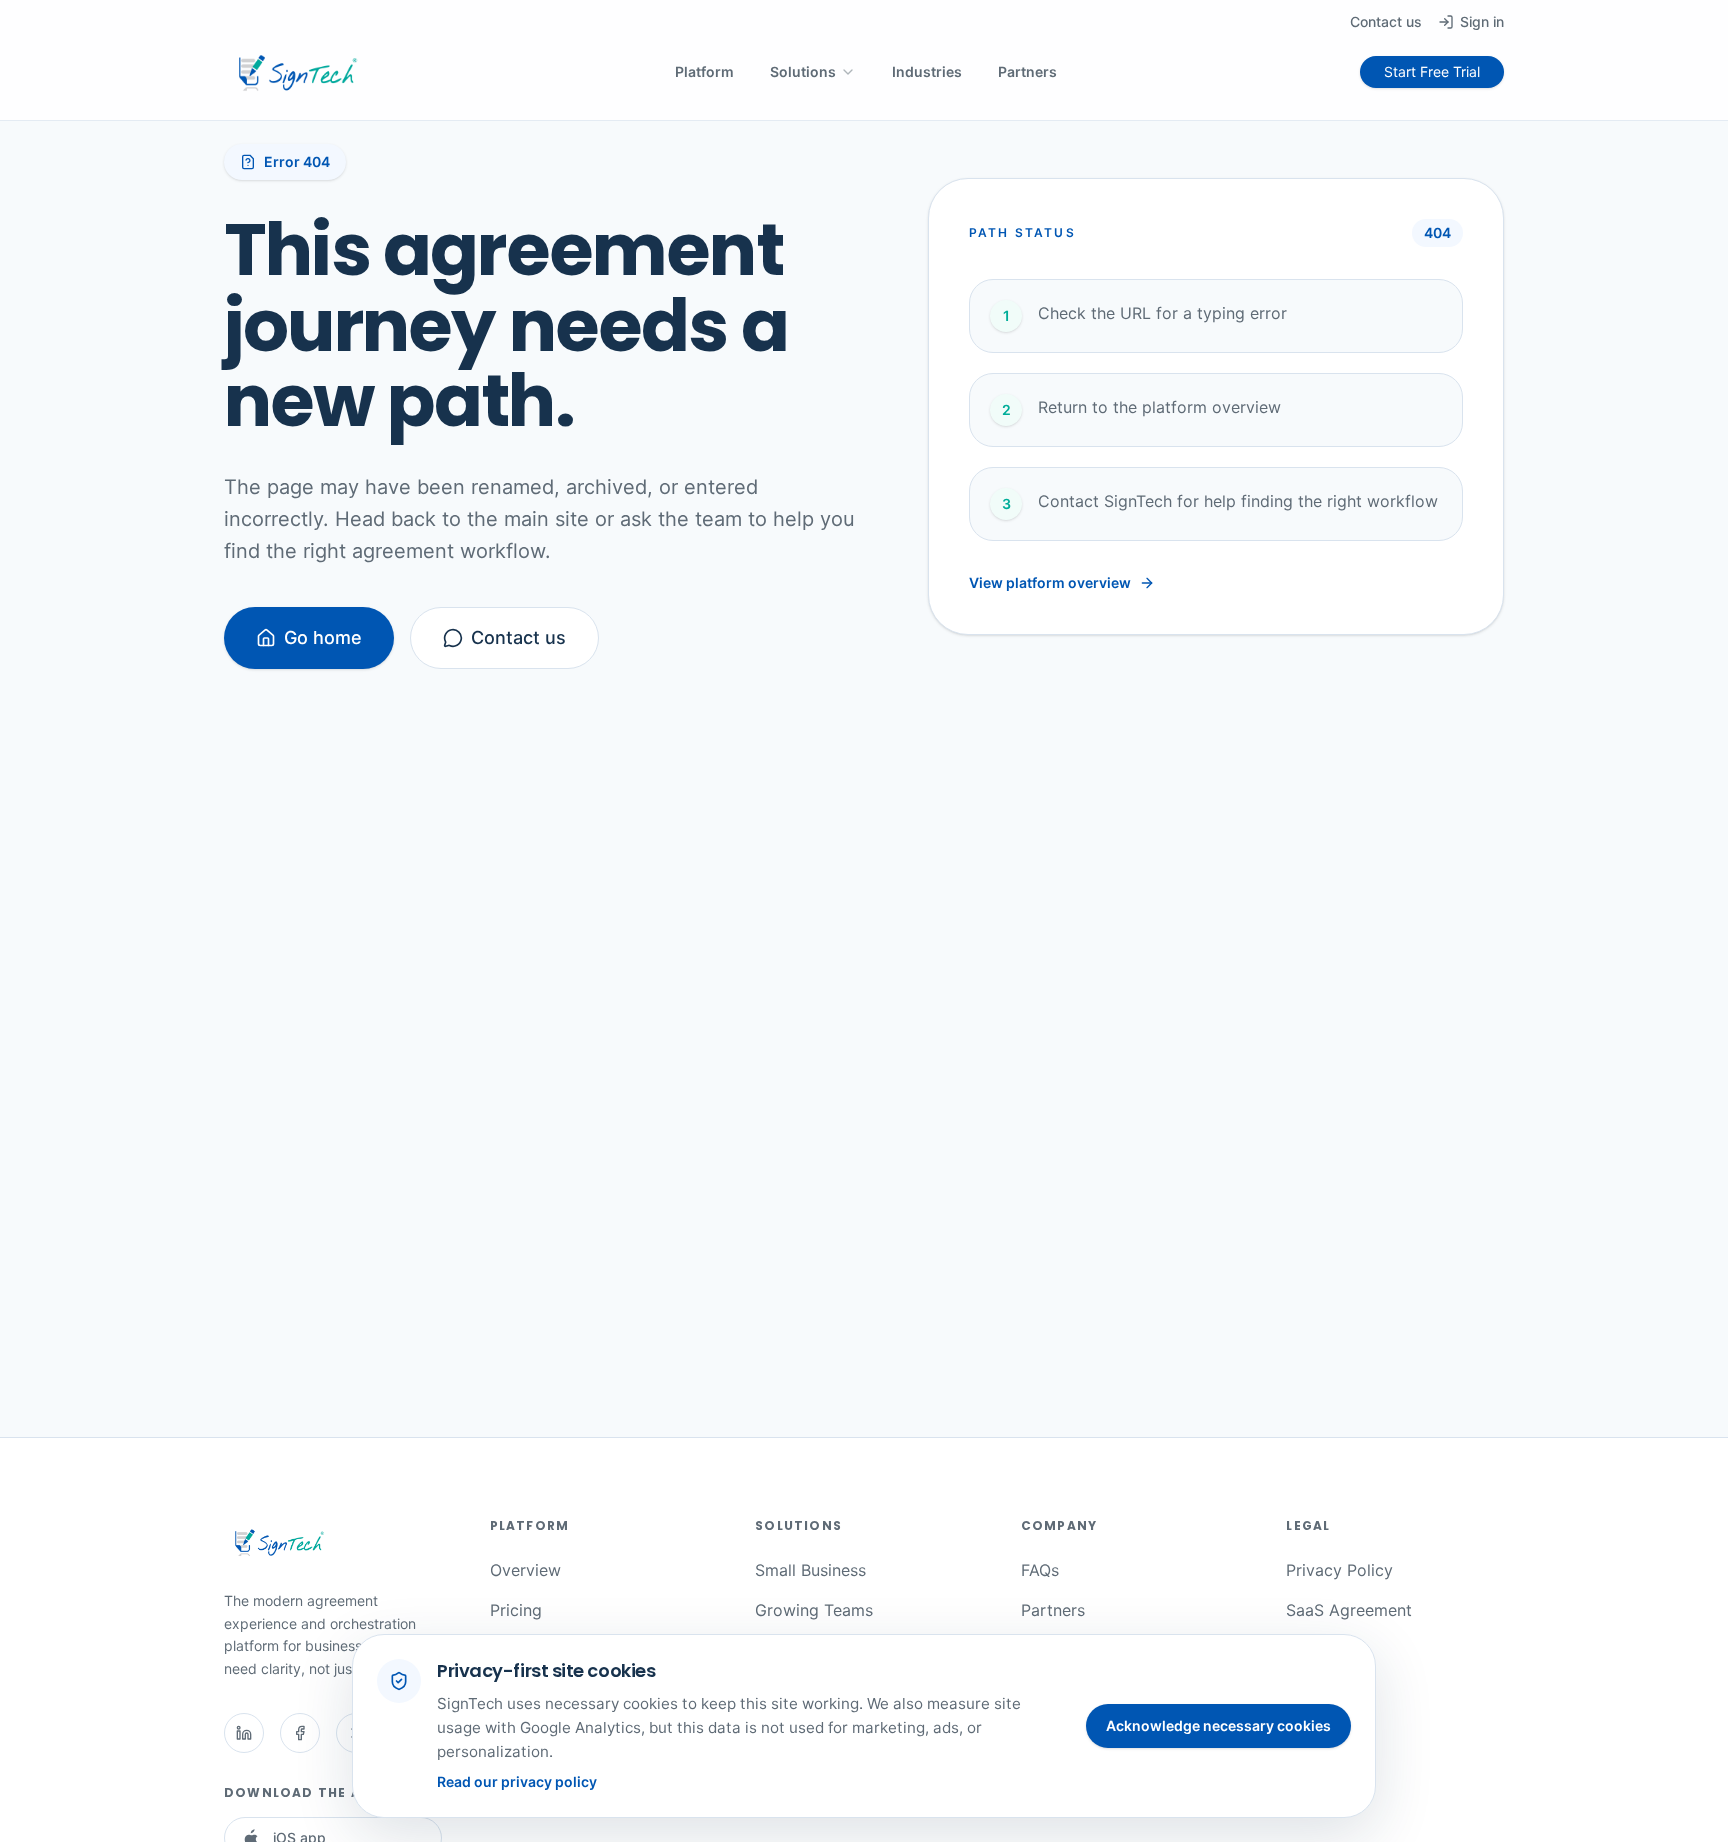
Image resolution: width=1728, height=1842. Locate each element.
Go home (323, 637)
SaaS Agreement (1349, 1610)
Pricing (516, 1610)
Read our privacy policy (517, 1781)
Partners (1027, 71)
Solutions (803, 71)
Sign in (1482, 21)
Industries (927, 71)
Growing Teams (814, 1610)
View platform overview (1050, 582)
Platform (704, 71)
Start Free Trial (1432, 71)
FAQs (1040, 1570)
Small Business (810, 1570)
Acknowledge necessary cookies (1218, 1725)
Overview (525, 1570)
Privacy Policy (1339, 1570)
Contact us (1386, 21)
